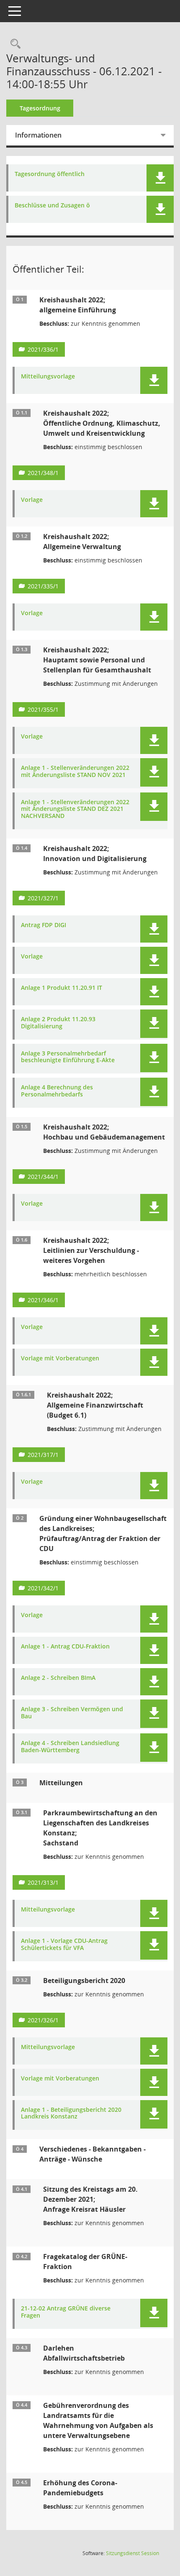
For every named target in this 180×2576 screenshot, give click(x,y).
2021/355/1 (43, 709)
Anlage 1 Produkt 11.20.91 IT (62, 988)
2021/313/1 (43, 1882)
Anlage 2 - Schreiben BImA (58, 1678)
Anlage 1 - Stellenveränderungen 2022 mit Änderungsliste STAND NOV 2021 (75, 772)
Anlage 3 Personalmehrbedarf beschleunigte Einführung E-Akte (68, 1057)
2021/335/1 (43, 586)
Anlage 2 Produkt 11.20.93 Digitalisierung (58, 1023)
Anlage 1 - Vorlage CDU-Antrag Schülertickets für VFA (64, 1945)
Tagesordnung (40, 108)
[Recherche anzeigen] (13, 44)
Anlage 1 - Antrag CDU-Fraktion (65, 1647)
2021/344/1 (43, 1177)
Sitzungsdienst (132, 2553)
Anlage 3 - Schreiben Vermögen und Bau (72, 1713)
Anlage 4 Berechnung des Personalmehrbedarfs (57, 1091)
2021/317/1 (43, 1455)
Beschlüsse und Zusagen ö (52, 206)
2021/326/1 (43, 2020)
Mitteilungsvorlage (48, 377)
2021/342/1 (43, 1588)
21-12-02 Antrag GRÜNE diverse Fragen (66, 2312)
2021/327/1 (43, 898)
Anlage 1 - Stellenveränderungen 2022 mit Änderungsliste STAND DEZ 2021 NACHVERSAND (75, 809)
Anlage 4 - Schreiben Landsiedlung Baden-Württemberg (70, 1747)
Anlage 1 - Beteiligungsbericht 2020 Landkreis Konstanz (71, 2113)
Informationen (38, 135)
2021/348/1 (43, 473)
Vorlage (32, 500)
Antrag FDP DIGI (44, 925)
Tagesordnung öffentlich (50, 174)
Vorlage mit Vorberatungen (60, 1358)
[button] (160, 178)
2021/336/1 (43, 349)
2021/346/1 (43, 1300)
